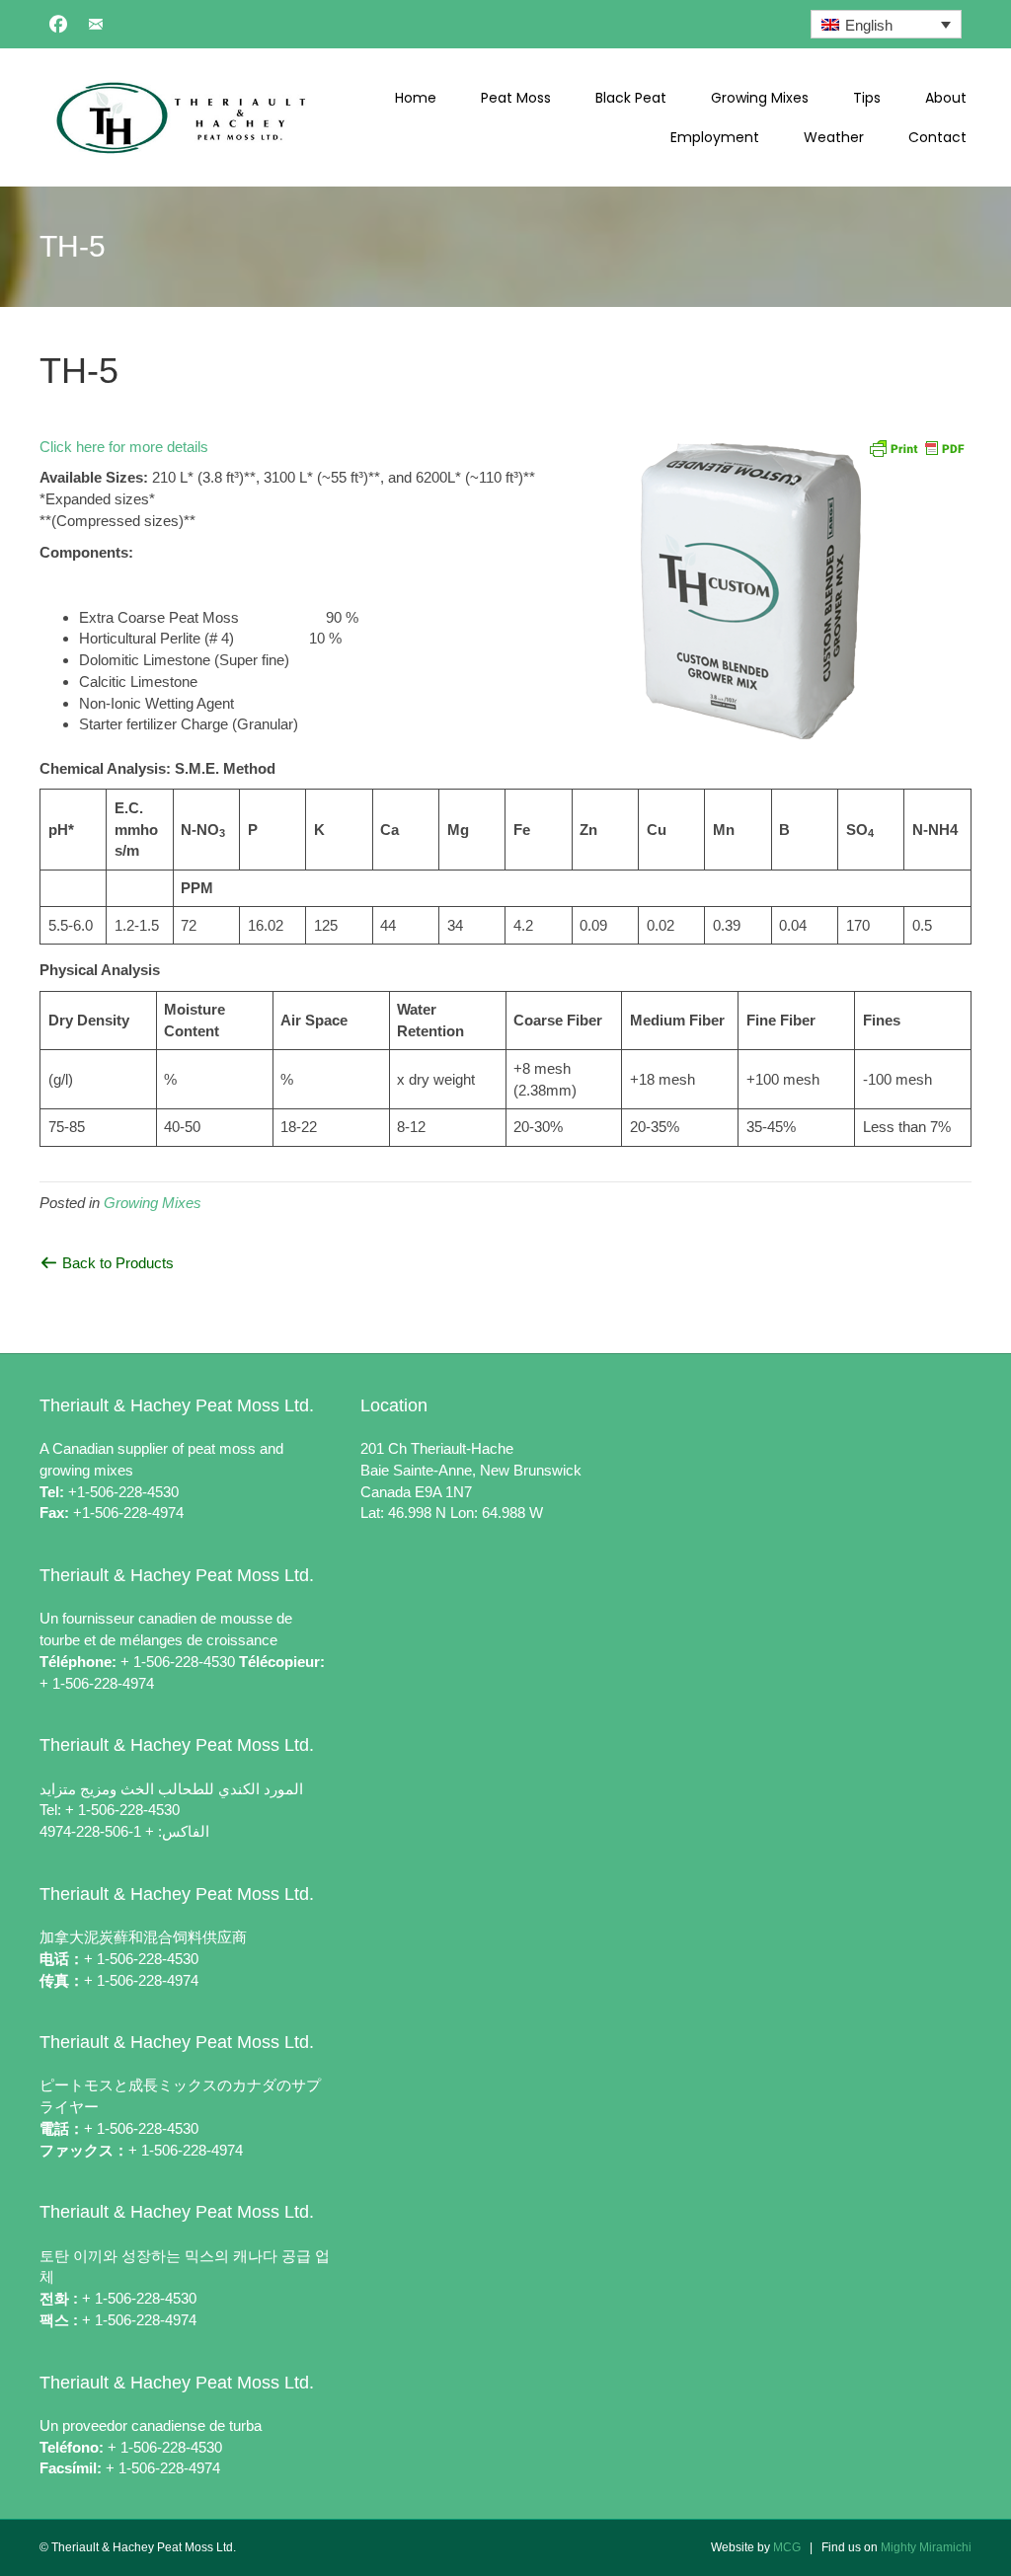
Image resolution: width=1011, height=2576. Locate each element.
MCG (787, 2547)
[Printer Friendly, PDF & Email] (916, 447)
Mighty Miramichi (926, 2547)
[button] (58, 24)
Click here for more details (124, 447)
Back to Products (116, 1263)
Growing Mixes (153, 1203)
